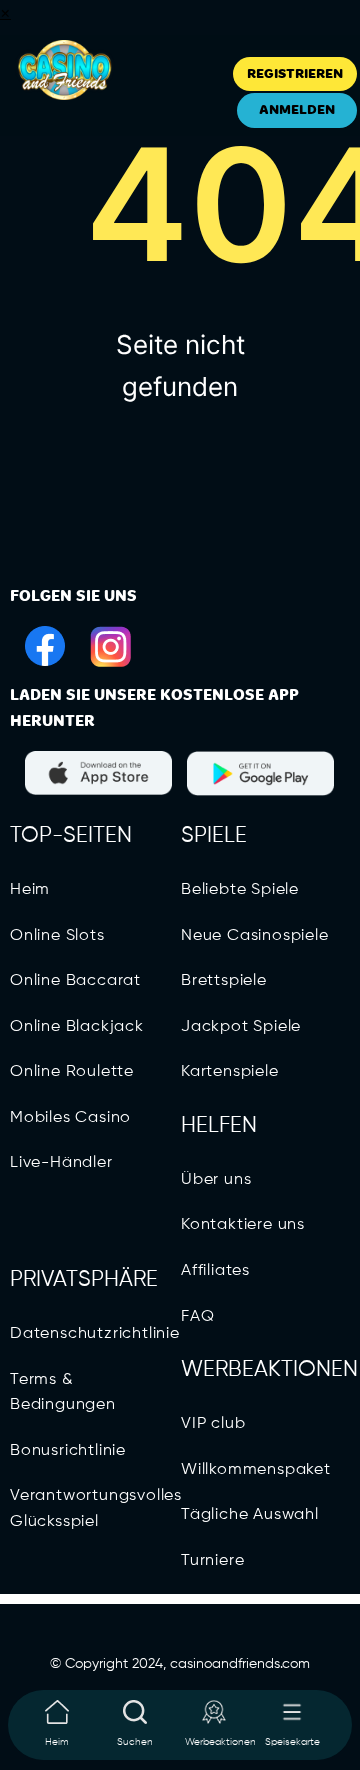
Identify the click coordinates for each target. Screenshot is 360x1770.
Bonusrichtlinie (68, 1451)
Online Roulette (72, 1072)
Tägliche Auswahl (250, 1515)
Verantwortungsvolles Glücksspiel (96, 1509)
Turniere (212, 1561)
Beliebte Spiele (240, 890)
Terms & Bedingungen (63, 1393)
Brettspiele (224, 981)
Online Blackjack (77, 1027)
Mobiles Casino (70, 1118)
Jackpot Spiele (241, 1027)
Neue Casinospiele (255, 936)
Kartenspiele (230, 1072)
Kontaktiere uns (243, 1225)
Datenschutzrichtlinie (95, 1334)
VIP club (213, 1424)
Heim (30, 890)
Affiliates (215, 1271)
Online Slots (57, 936)
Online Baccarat (75, 981)
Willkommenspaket (256, 1470)
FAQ (197, 1317)
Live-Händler (61, 1163)
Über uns (216, 1180)
